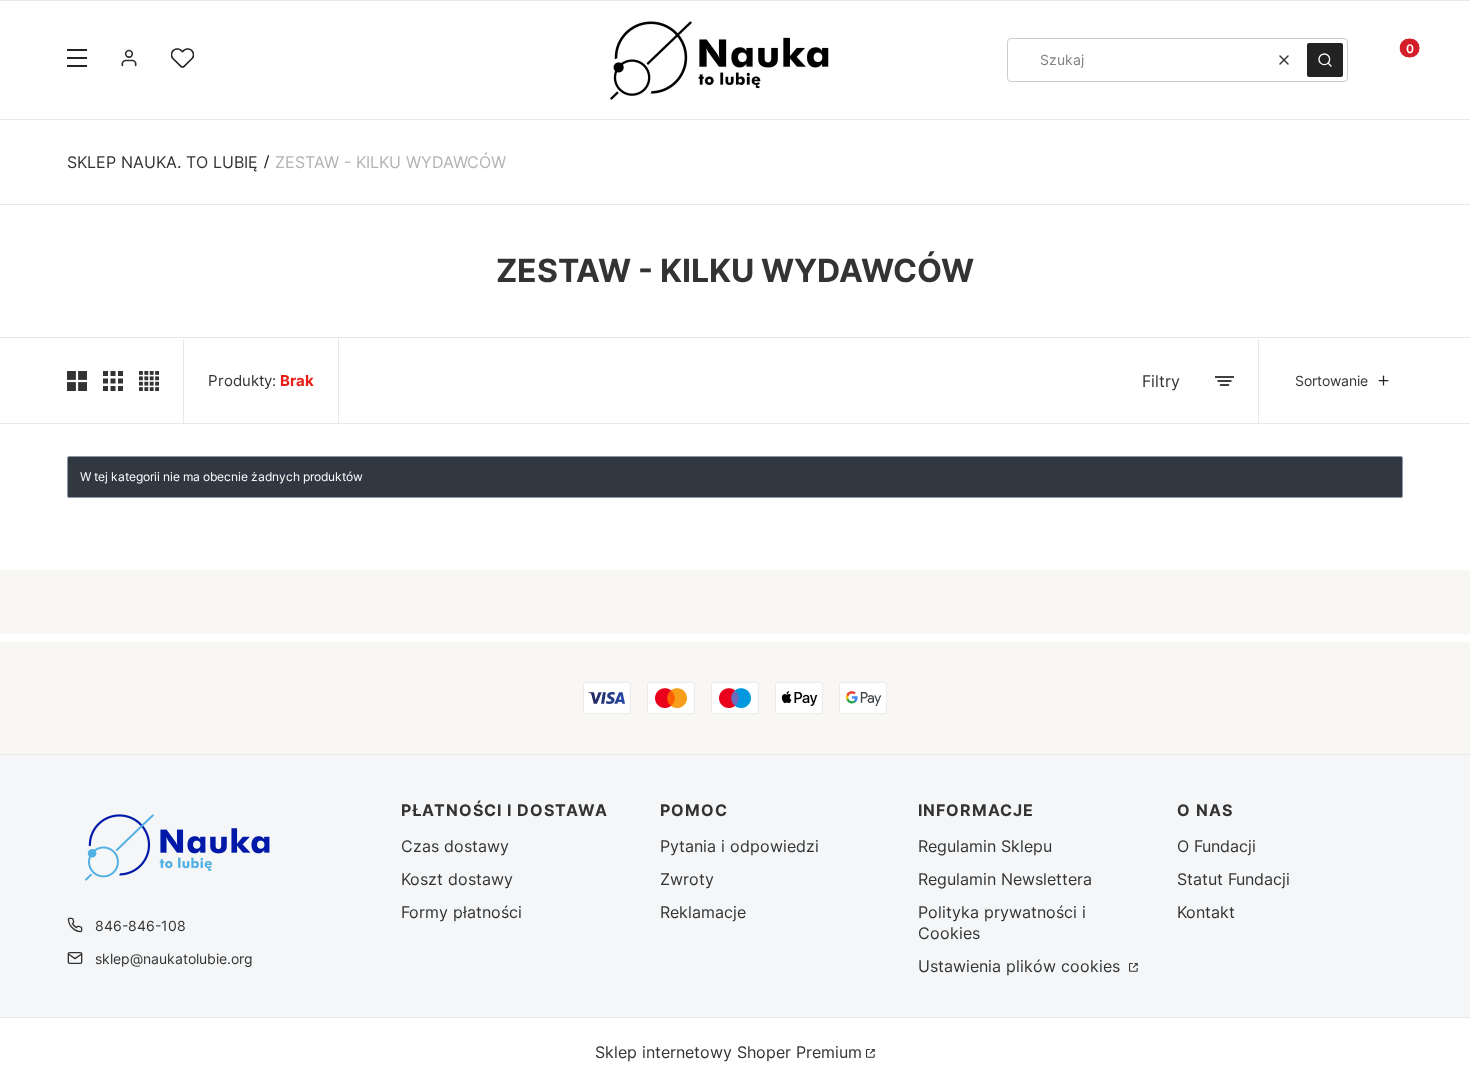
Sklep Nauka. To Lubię (162, 162)
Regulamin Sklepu (985, 846)
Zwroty (687, 879)
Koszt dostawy (457, 879)
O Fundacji (1216, 846)
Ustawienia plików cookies (1021, 966)
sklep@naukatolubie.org (174, 958)
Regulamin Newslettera (1005, 879)
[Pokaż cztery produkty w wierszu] (149, 381)
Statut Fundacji (1233, 879)
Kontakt (1206, 912)
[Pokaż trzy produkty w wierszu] (113, 381)
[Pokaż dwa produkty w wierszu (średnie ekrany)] (77, 381)
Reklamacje (703, 912)
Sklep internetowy (728, 1052)
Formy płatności (461, 912)
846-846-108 (140, 925)
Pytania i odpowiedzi (739, 846)
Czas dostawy (455, 846)
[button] (77, 60)
